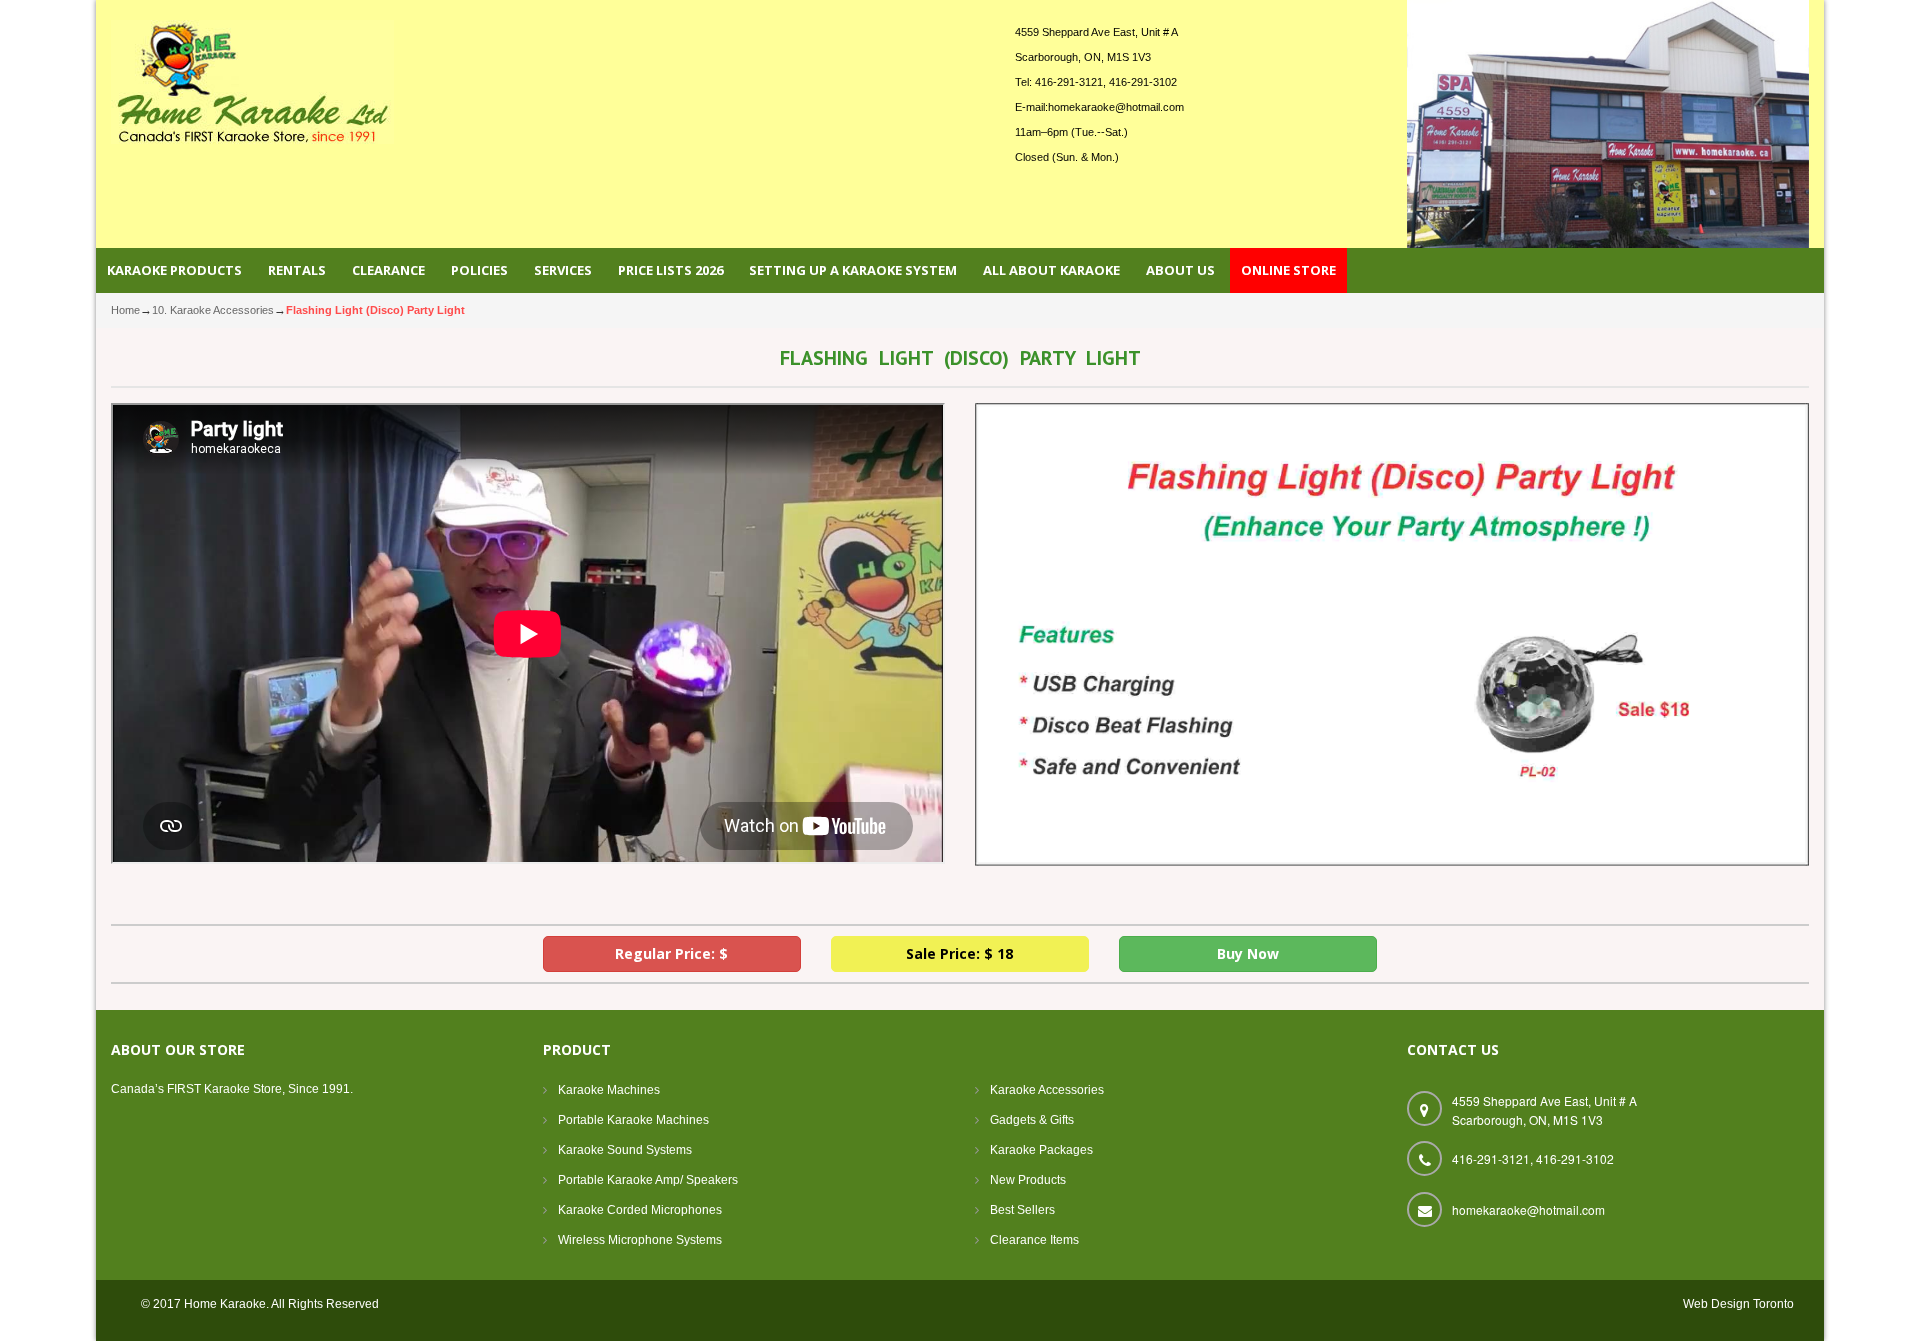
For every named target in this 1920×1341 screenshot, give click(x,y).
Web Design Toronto (1738, 1304)
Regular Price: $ (671, 953)
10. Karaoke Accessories (213, 310)
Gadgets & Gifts (1032, 1120)
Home (125, 310)
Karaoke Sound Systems (625, 1150)
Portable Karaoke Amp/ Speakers (648, 1180)
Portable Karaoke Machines (633, 1120)
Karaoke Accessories (1047, 1090)
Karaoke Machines (609, 1090)
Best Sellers (1022, 1210)
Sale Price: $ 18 (959, 953)
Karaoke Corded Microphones (640, 1210)
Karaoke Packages (1041, 1150)
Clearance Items (1034, 1240)
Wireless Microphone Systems (640, 1240)
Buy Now (1248, 953)
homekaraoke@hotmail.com (1116, 107)
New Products (1028, 1180)
